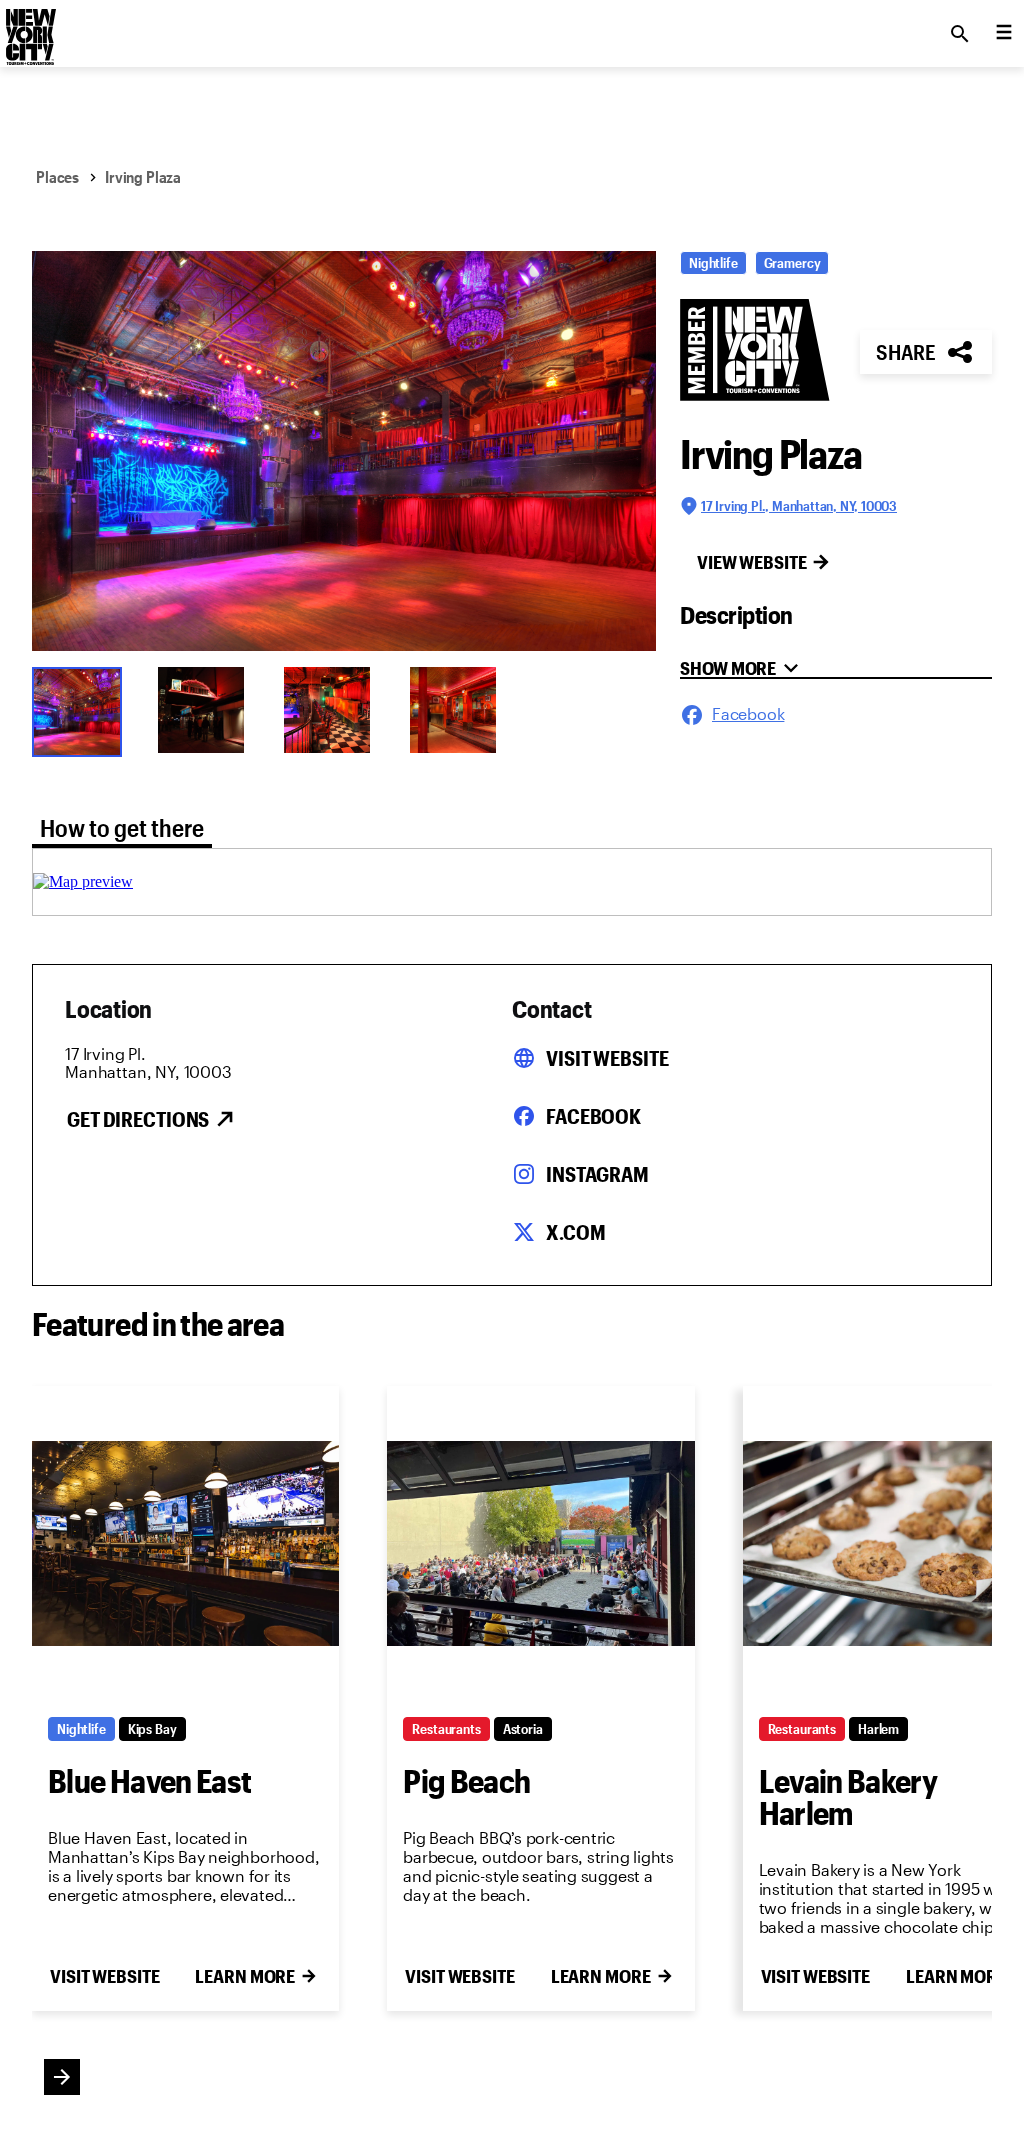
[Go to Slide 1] (82, 710)
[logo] (29, 28)
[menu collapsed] (1004, 34)
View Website (752, 562)
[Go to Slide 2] (208, 710)
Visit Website (607, 1058)
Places (57, 176)
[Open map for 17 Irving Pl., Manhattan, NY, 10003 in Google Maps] (83, 881)
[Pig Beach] (540, 1543)
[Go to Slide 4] (460, 710)
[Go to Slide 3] (334, 710)
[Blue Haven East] (185, 1543)
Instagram (597, 1174)
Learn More (245, 1976)
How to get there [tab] (122, 827)
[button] (344, 451)
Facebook (593, 1116)
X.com (575, 1232)
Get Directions (138, 1119)
